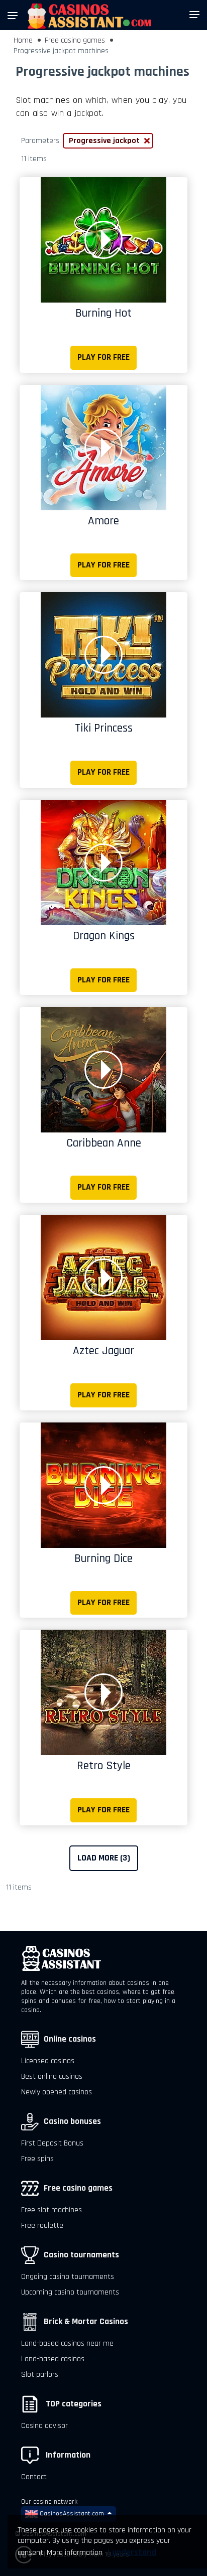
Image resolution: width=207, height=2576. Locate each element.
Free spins (37, 2159)
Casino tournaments (81, 2255)
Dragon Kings (104, 936)
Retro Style (104, 1766)
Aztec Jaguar (103, 1351)
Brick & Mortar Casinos (86, 2322)
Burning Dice (103, 1558)
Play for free (103, 357)
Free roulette (42, 2226)
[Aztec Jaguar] (103, 1277)
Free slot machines (51, 2210)
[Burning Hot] (103, 240)
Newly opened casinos (57, 2092)
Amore (103, 521)
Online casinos (70, 2039)
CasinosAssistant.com (71, 2514)
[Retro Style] (103, 1692)
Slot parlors (40, 2375)
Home (23, 40)
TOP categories (73, 2404)
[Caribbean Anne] (103, 1069)
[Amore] (103, 447)
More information (75, 2553)
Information (67, 2455)
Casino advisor (44, 2426)
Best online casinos (52, 2077)
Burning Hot (103, 313)
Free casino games (75, 40)
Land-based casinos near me (67, 2343)
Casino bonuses (72, 2121)
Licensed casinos (48, 2061)
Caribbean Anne (104, 1143)
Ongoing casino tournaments (68, 2277)
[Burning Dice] (103, 1485)
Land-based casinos (53, 2359)
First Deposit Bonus (52, 2143)
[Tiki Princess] (103, 655)
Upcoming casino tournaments (70, 2292)
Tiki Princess (104, 728)
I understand (132, 2552)
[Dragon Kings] (103, 862)
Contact (34, 2477)
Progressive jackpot (104, 141)
